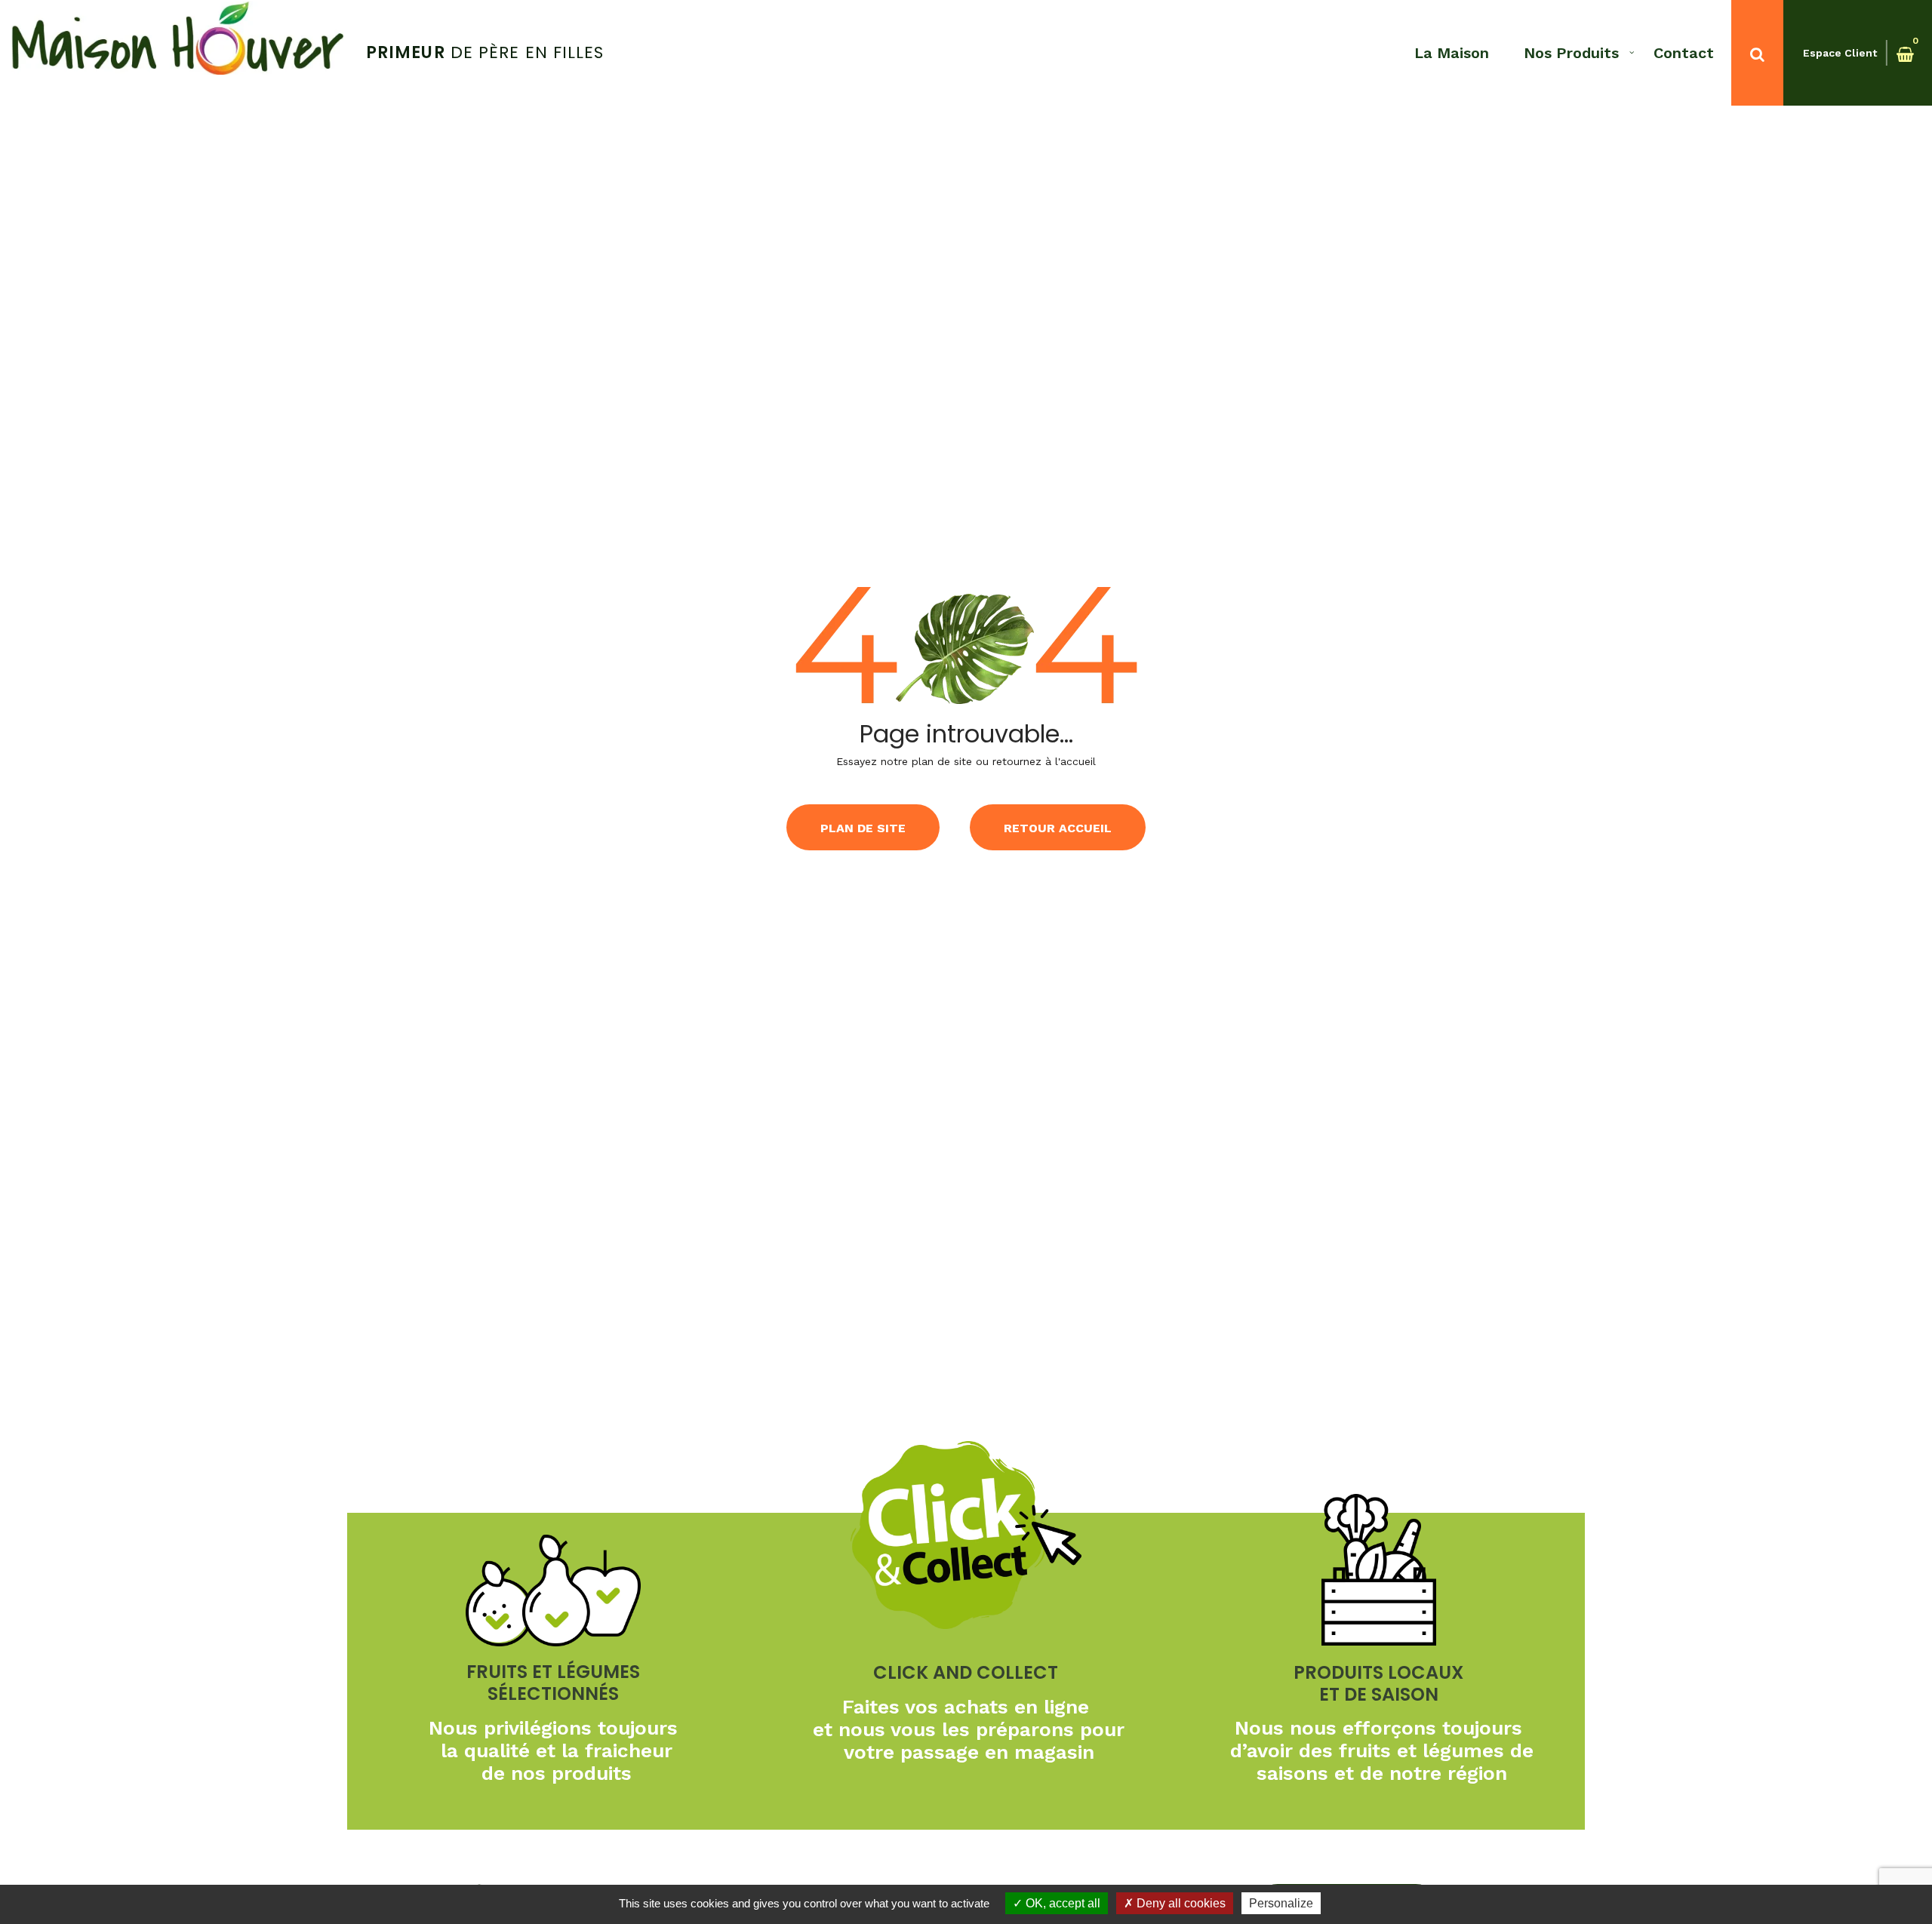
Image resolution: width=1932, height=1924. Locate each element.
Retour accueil (1058, 828)
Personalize (1281, 1903)
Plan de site (863, 828)
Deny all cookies (1180, 1903)
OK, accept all (1061, 1903)
